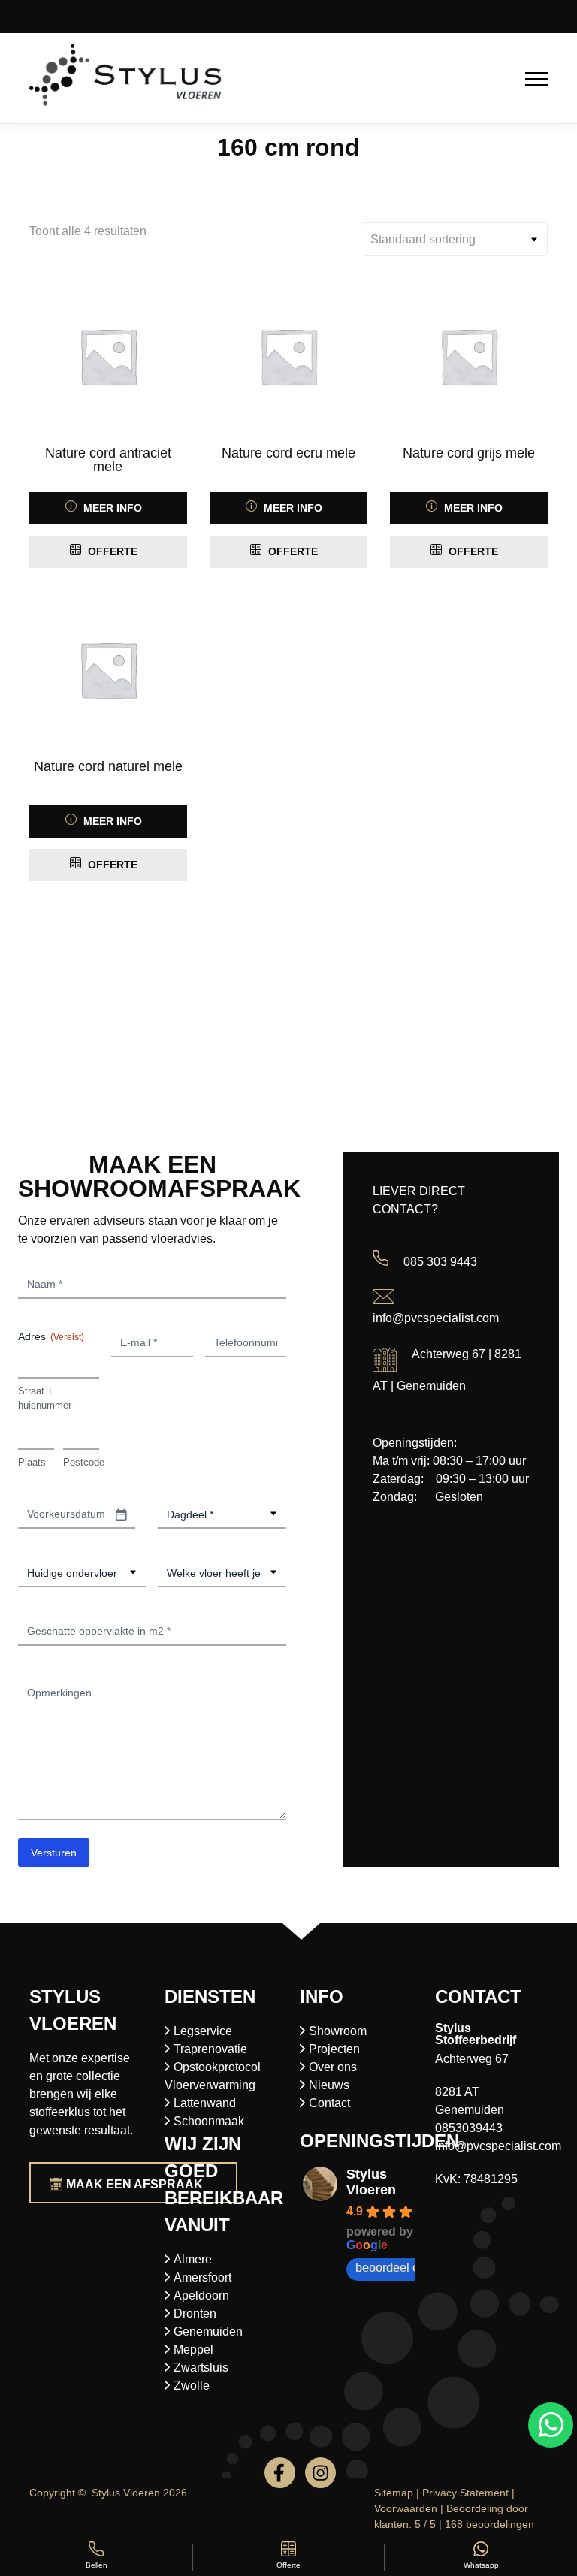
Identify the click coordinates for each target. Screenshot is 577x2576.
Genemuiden (208, 2331)
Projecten (334, 2049)
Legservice (203, 2031)
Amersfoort (202, 2277)
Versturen (54, 1853)
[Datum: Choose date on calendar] (121, 1514)
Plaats (32, 1462)
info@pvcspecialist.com (436, 1318)
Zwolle (192, 2386)
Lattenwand (205, 2103)
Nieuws (329, 2085)
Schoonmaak (209, 2121)
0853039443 (469, 2128)
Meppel (193, 2350)
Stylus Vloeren (371, 2182)
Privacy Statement (465, 2493)
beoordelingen (489, 2524)
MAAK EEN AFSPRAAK (134, 2184)
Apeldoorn (201, 2295)
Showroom (338, 2031)
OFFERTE (111, 551)
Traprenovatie (210, 2049)
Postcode (81, 1462)
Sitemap (394, 2493)
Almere (193, 2259)
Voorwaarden (406, 2508)
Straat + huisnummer (45, 1398)
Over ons (333, 2067)
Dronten (195, 2313)
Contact (329, 2103)
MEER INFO (111, 508)
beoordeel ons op (402, 2268)
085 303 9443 (440, 1262)
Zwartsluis (201, 2368)
